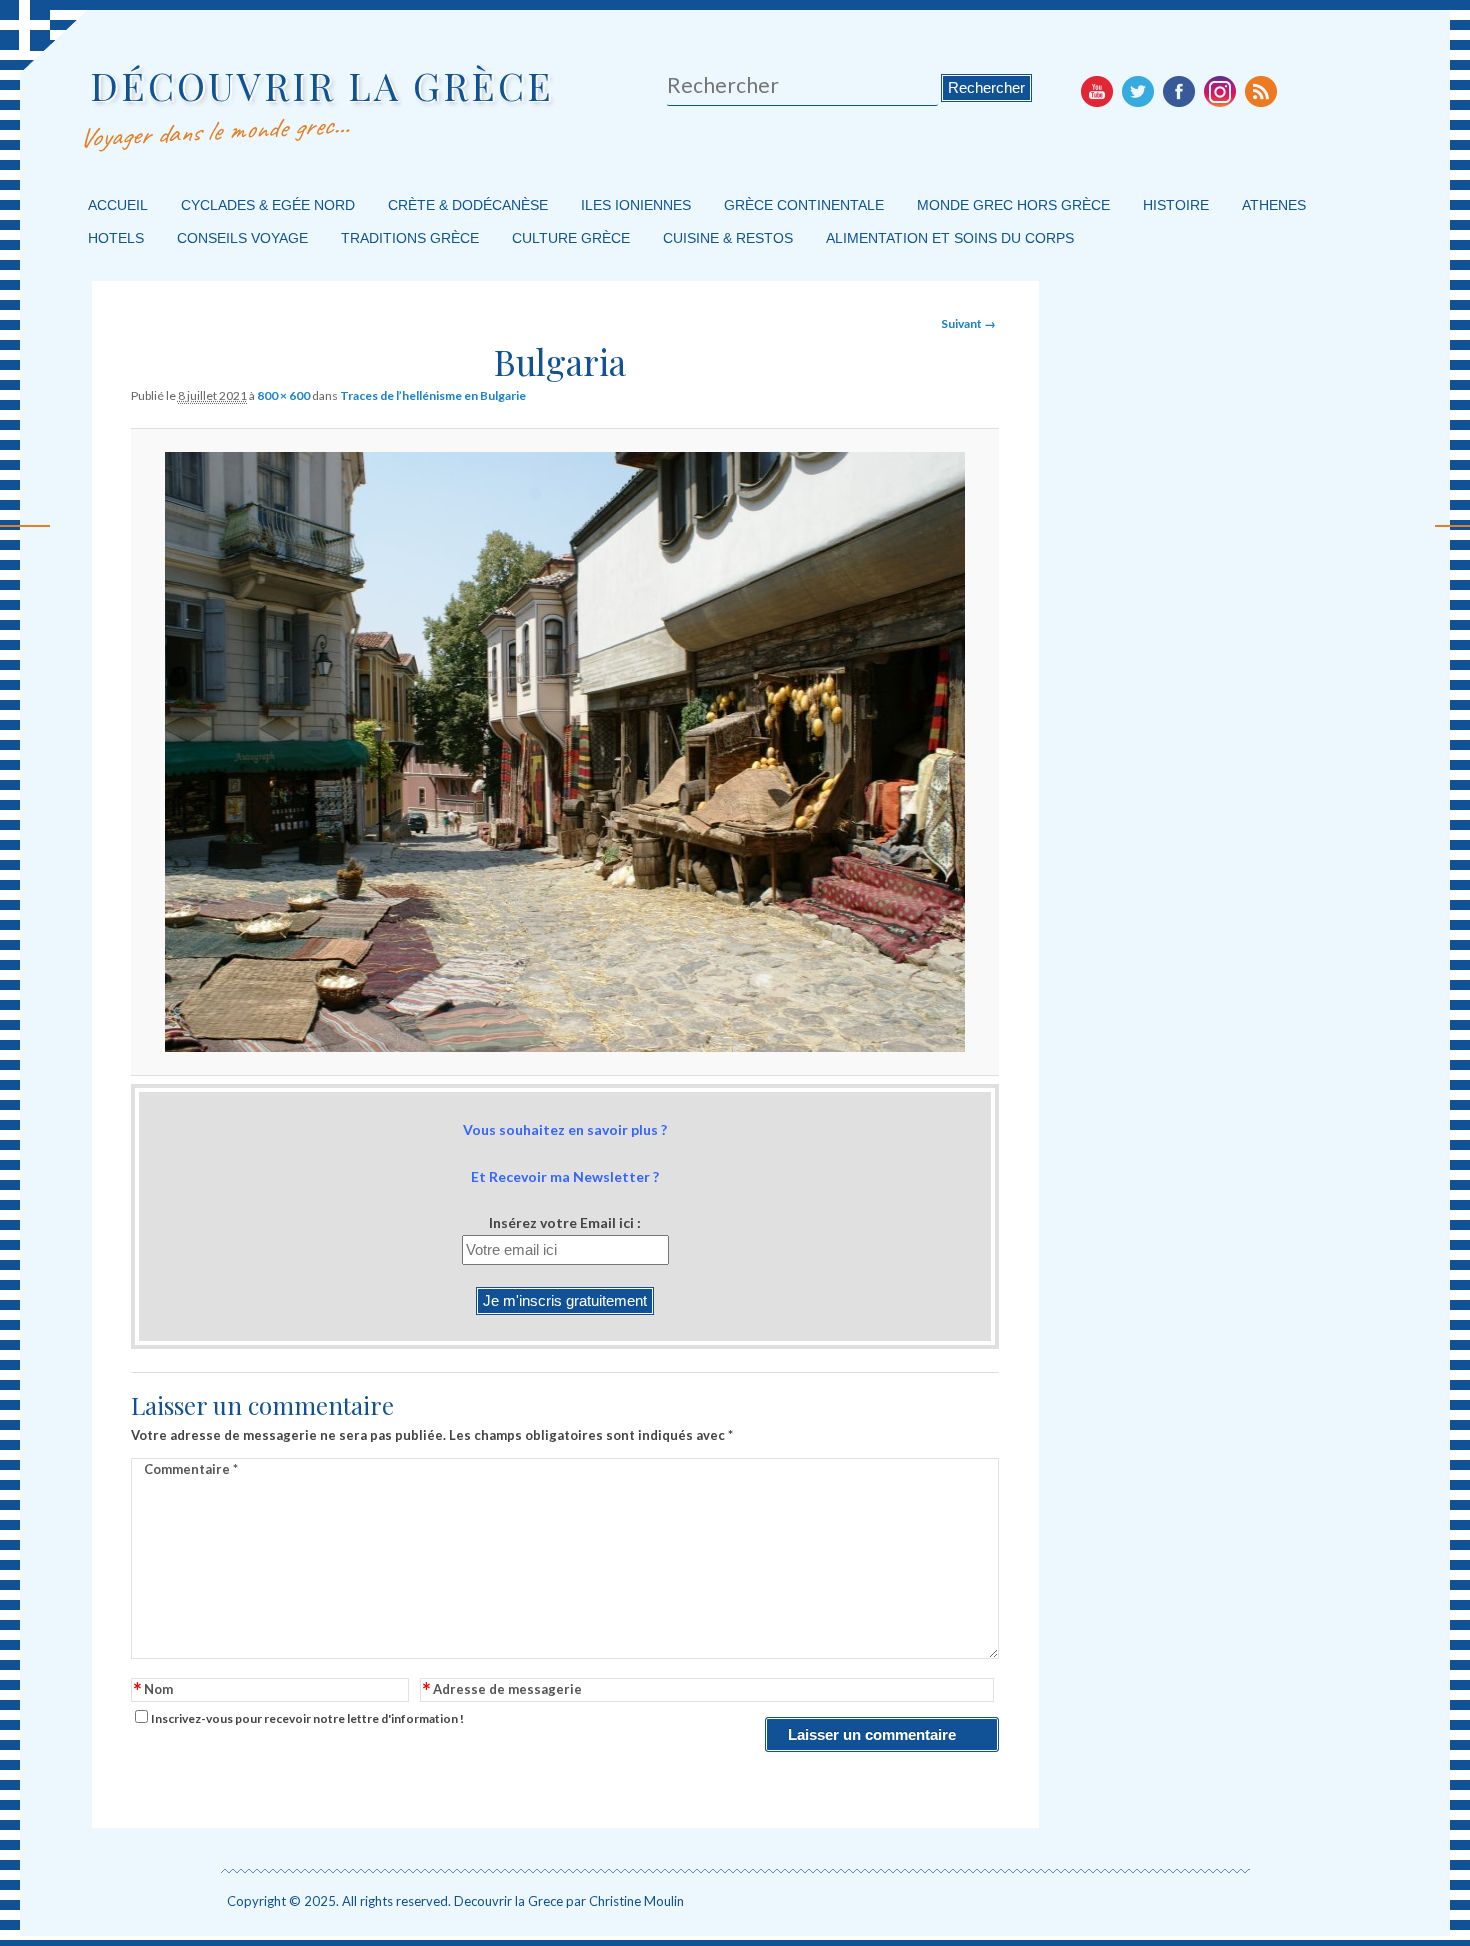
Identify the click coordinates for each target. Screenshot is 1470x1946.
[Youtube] (1097, 91)
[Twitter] (1138, 91)
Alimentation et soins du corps (950, 238)
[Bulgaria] (565, 752)
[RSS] (1261, 91)
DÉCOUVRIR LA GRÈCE (322, 85)
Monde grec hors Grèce (1013, 205)
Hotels (116, 238)
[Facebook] (1179, 91)
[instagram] (1220, 91)
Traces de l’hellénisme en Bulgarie (433, 395)
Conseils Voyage (242, 238)
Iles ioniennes (636, 205)
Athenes (1274, 205)
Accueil (118, 205)
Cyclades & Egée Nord (268, 205)
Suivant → (968, 323)
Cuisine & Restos (728, 238)
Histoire (1176, 205)
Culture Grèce (571, 238)
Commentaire (191, 1469)
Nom (153, 1690)
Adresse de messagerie (502, 1690)
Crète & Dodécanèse (468, 205)
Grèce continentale (804, 205)
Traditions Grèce (410, 238)
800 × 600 (283, 395)
